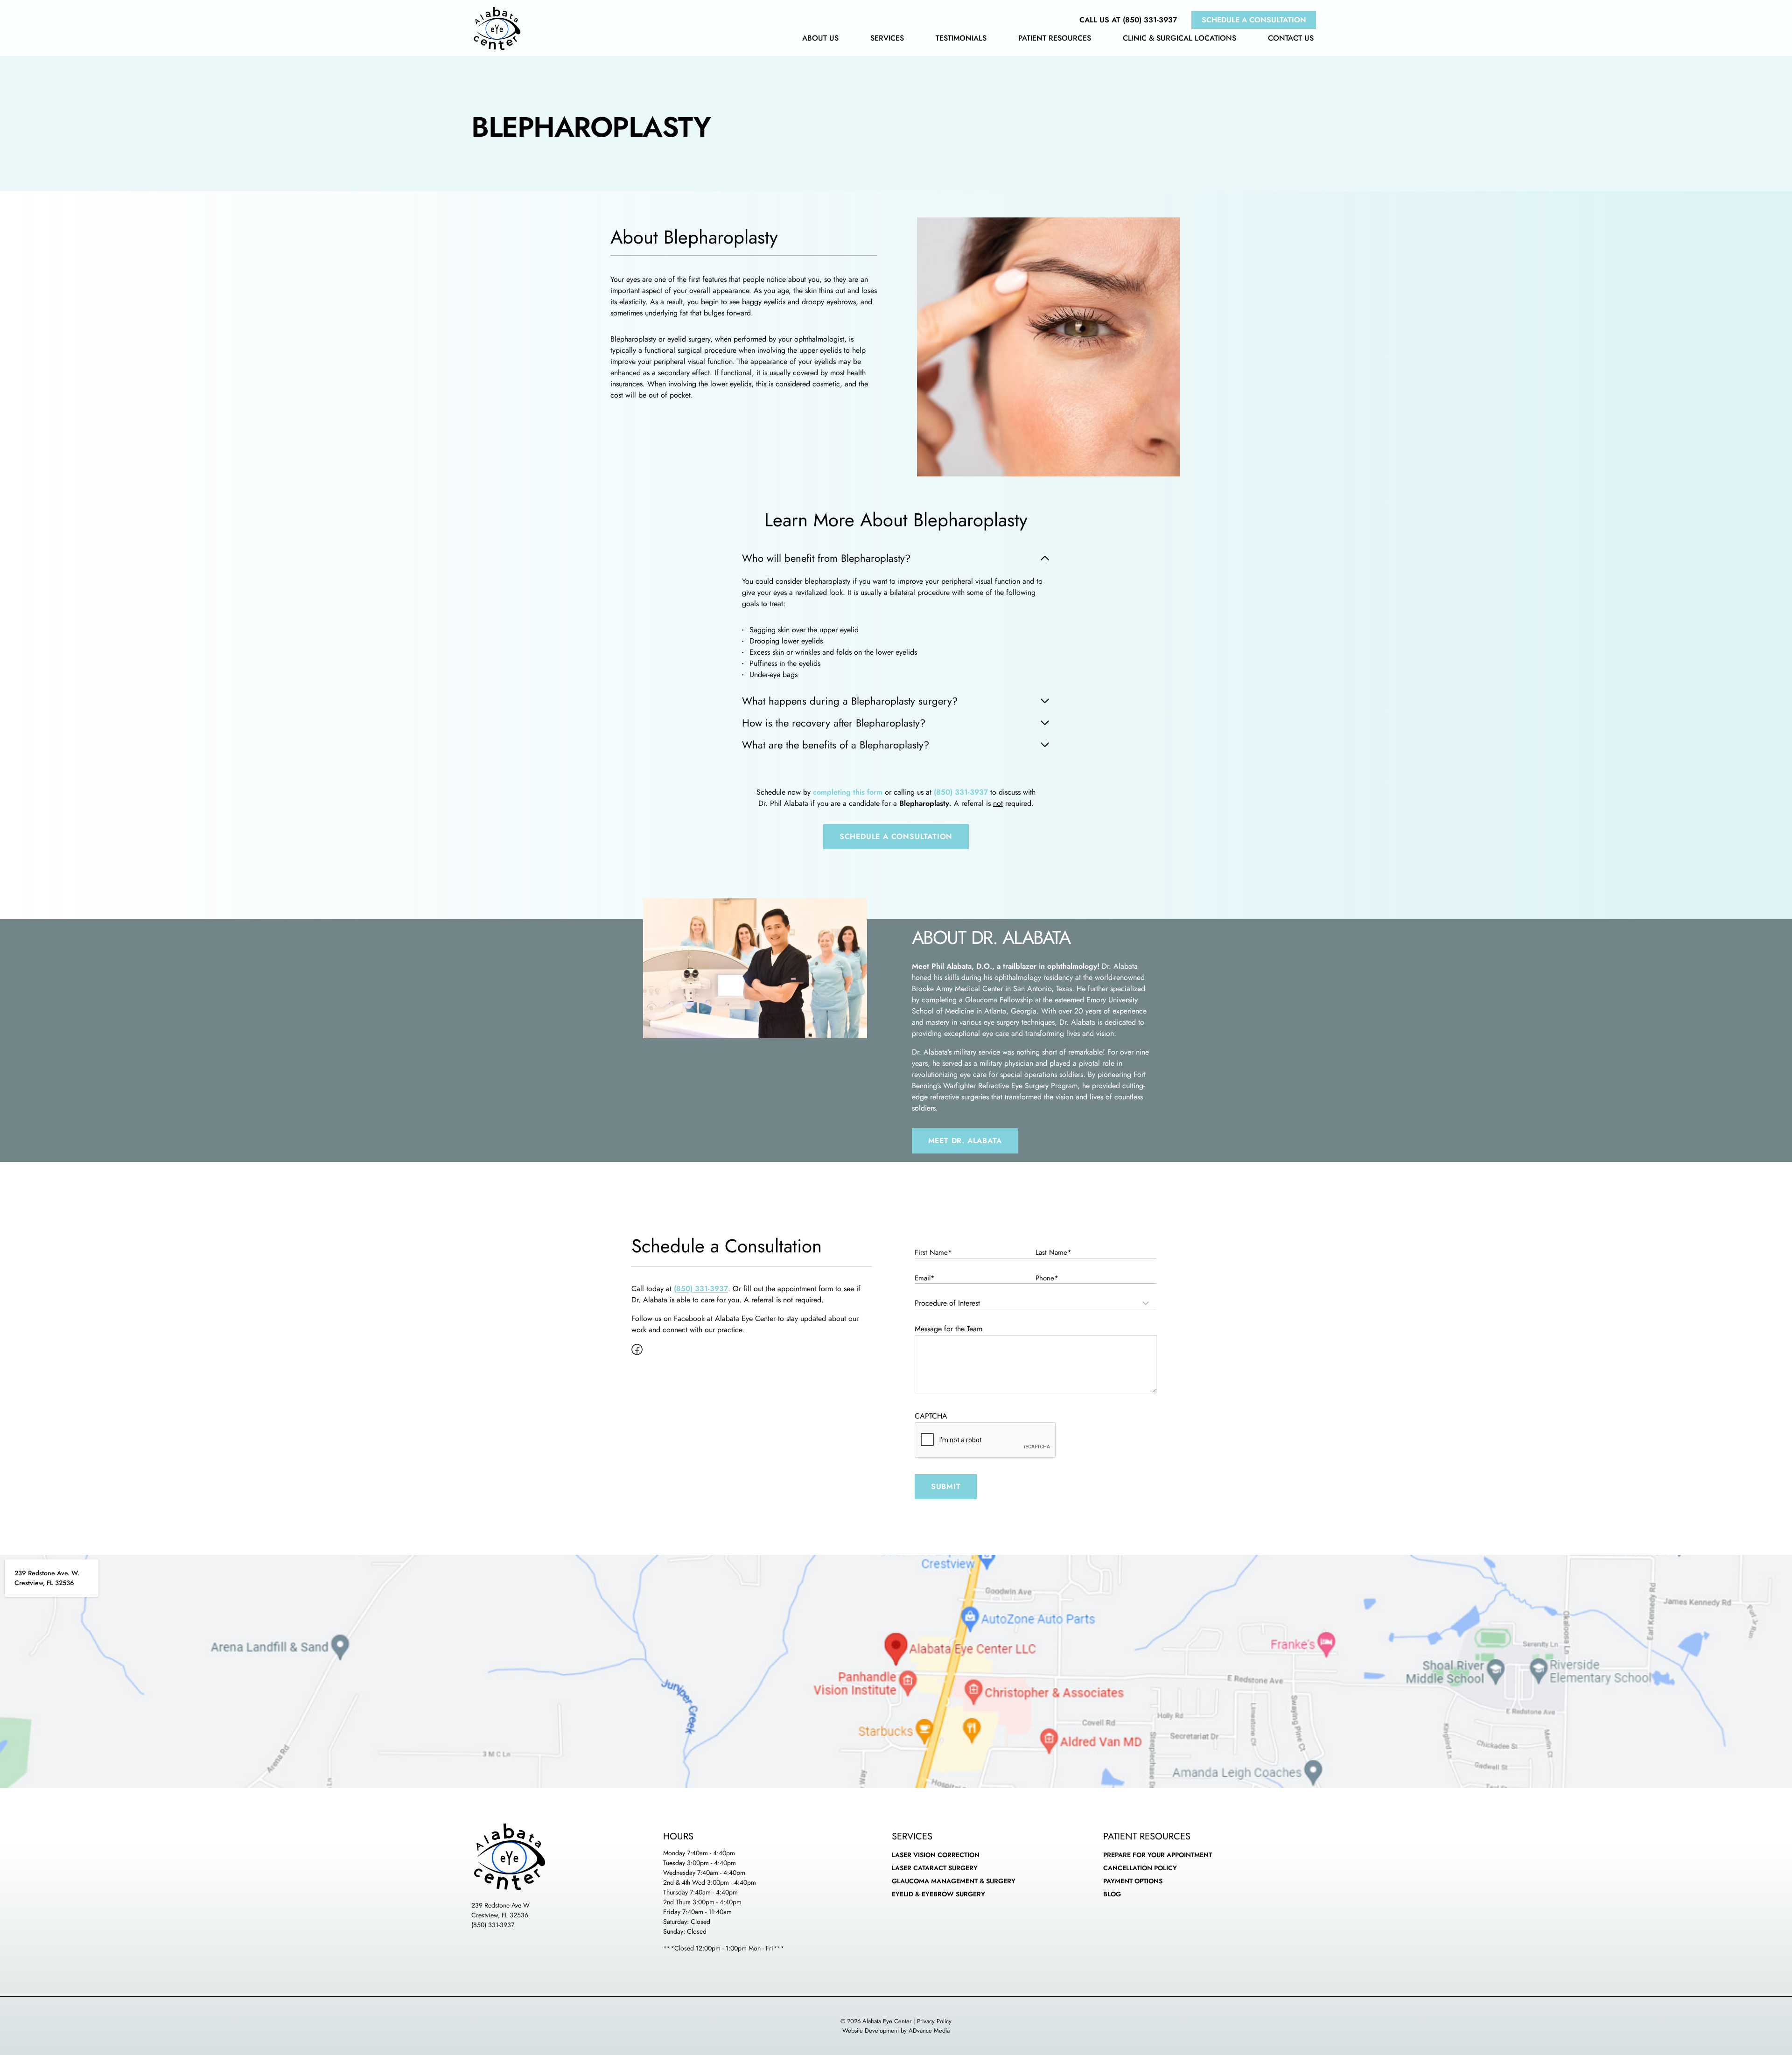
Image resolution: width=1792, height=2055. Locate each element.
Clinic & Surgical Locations (1179, 38)
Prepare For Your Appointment (1158, 1855)
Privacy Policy (934, 2021)
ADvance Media (929, 2031)
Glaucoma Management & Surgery (954, 1881)
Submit (946, 1486)
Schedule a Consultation (1254, 20)
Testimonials (961, 38)
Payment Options (1133, 1881)
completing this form (848, 792)
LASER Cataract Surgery (935, 1868)
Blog (1112, 1894)
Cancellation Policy (1140, 1868)
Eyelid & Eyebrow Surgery (938, 1894)
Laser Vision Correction (936, 1855)
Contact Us (1291, 38)
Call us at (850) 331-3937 (1128, 20)
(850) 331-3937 (493, 1925)
